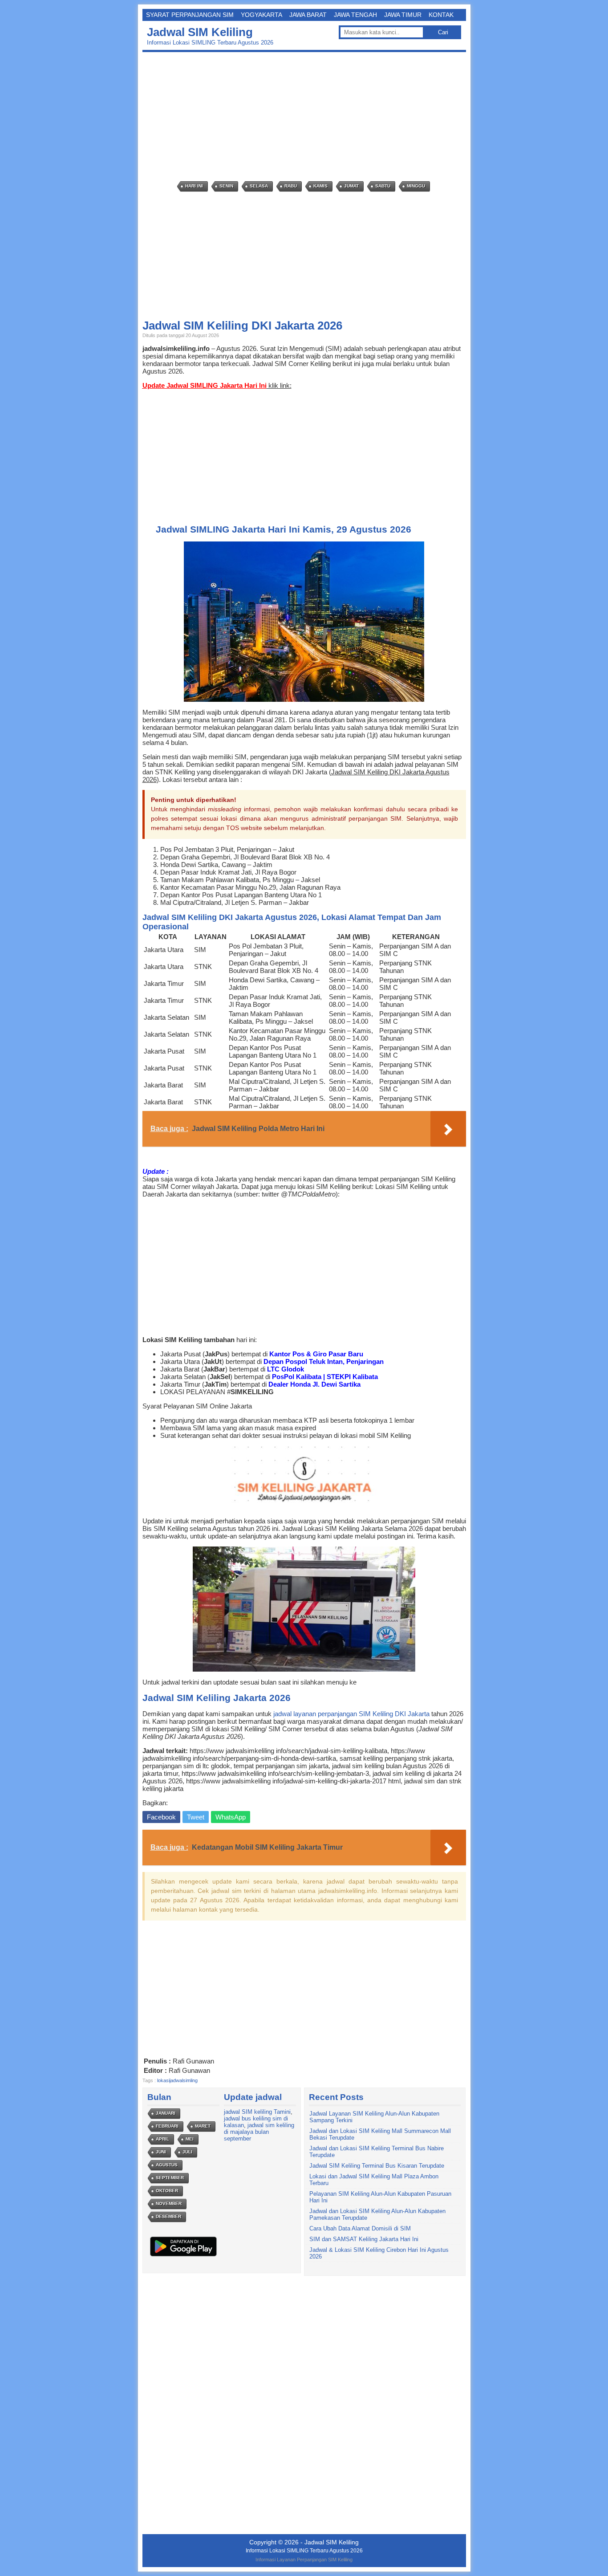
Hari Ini (194, 186)
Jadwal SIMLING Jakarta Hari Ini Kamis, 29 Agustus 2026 (284, 529)
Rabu (291, 186)
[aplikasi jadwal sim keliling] (183, 2256)
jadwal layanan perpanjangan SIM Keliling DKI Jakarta (351, 1714)
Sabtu (383, 186)
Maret (203, 2126)
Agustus (167, 2165)
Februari (167, 2126)
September (170, 2178)
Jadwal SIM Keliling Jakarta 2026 (217, 1698)
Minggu (416, 186)
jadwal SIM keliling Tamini (257, 2112)
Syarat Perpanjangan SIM (190, 15)
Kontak (441, 15)
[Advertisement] (306, 117)
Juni (161, 2152)
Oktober (167, 2191)
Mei (190, 2139)
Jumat (351, 186)
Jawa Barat (308, 15)
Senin (226, 186)
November (169, 2204)
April (162, 2139)
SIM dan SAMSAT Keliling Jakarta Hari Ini (364, 2239)
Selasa (259, 186)
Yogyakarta (261, 15)
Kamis (320, 186)
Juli (187, 2152)
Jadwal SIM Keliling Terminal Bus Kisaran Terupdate (377, 2166)
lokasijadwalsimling (177, 2080)
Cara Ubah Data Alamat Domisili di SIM (360, 2228)
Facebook (161, 1817)
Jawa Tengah (355, 15)
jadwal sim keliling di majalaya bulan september (259, 2132)
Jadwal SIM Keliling (200, 32)
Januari (166, 2113)
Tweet (196, 1817)
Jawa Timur (403, 15)
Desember (168, 2216)
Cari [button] (443, 32)
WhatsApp (231, 1817)
